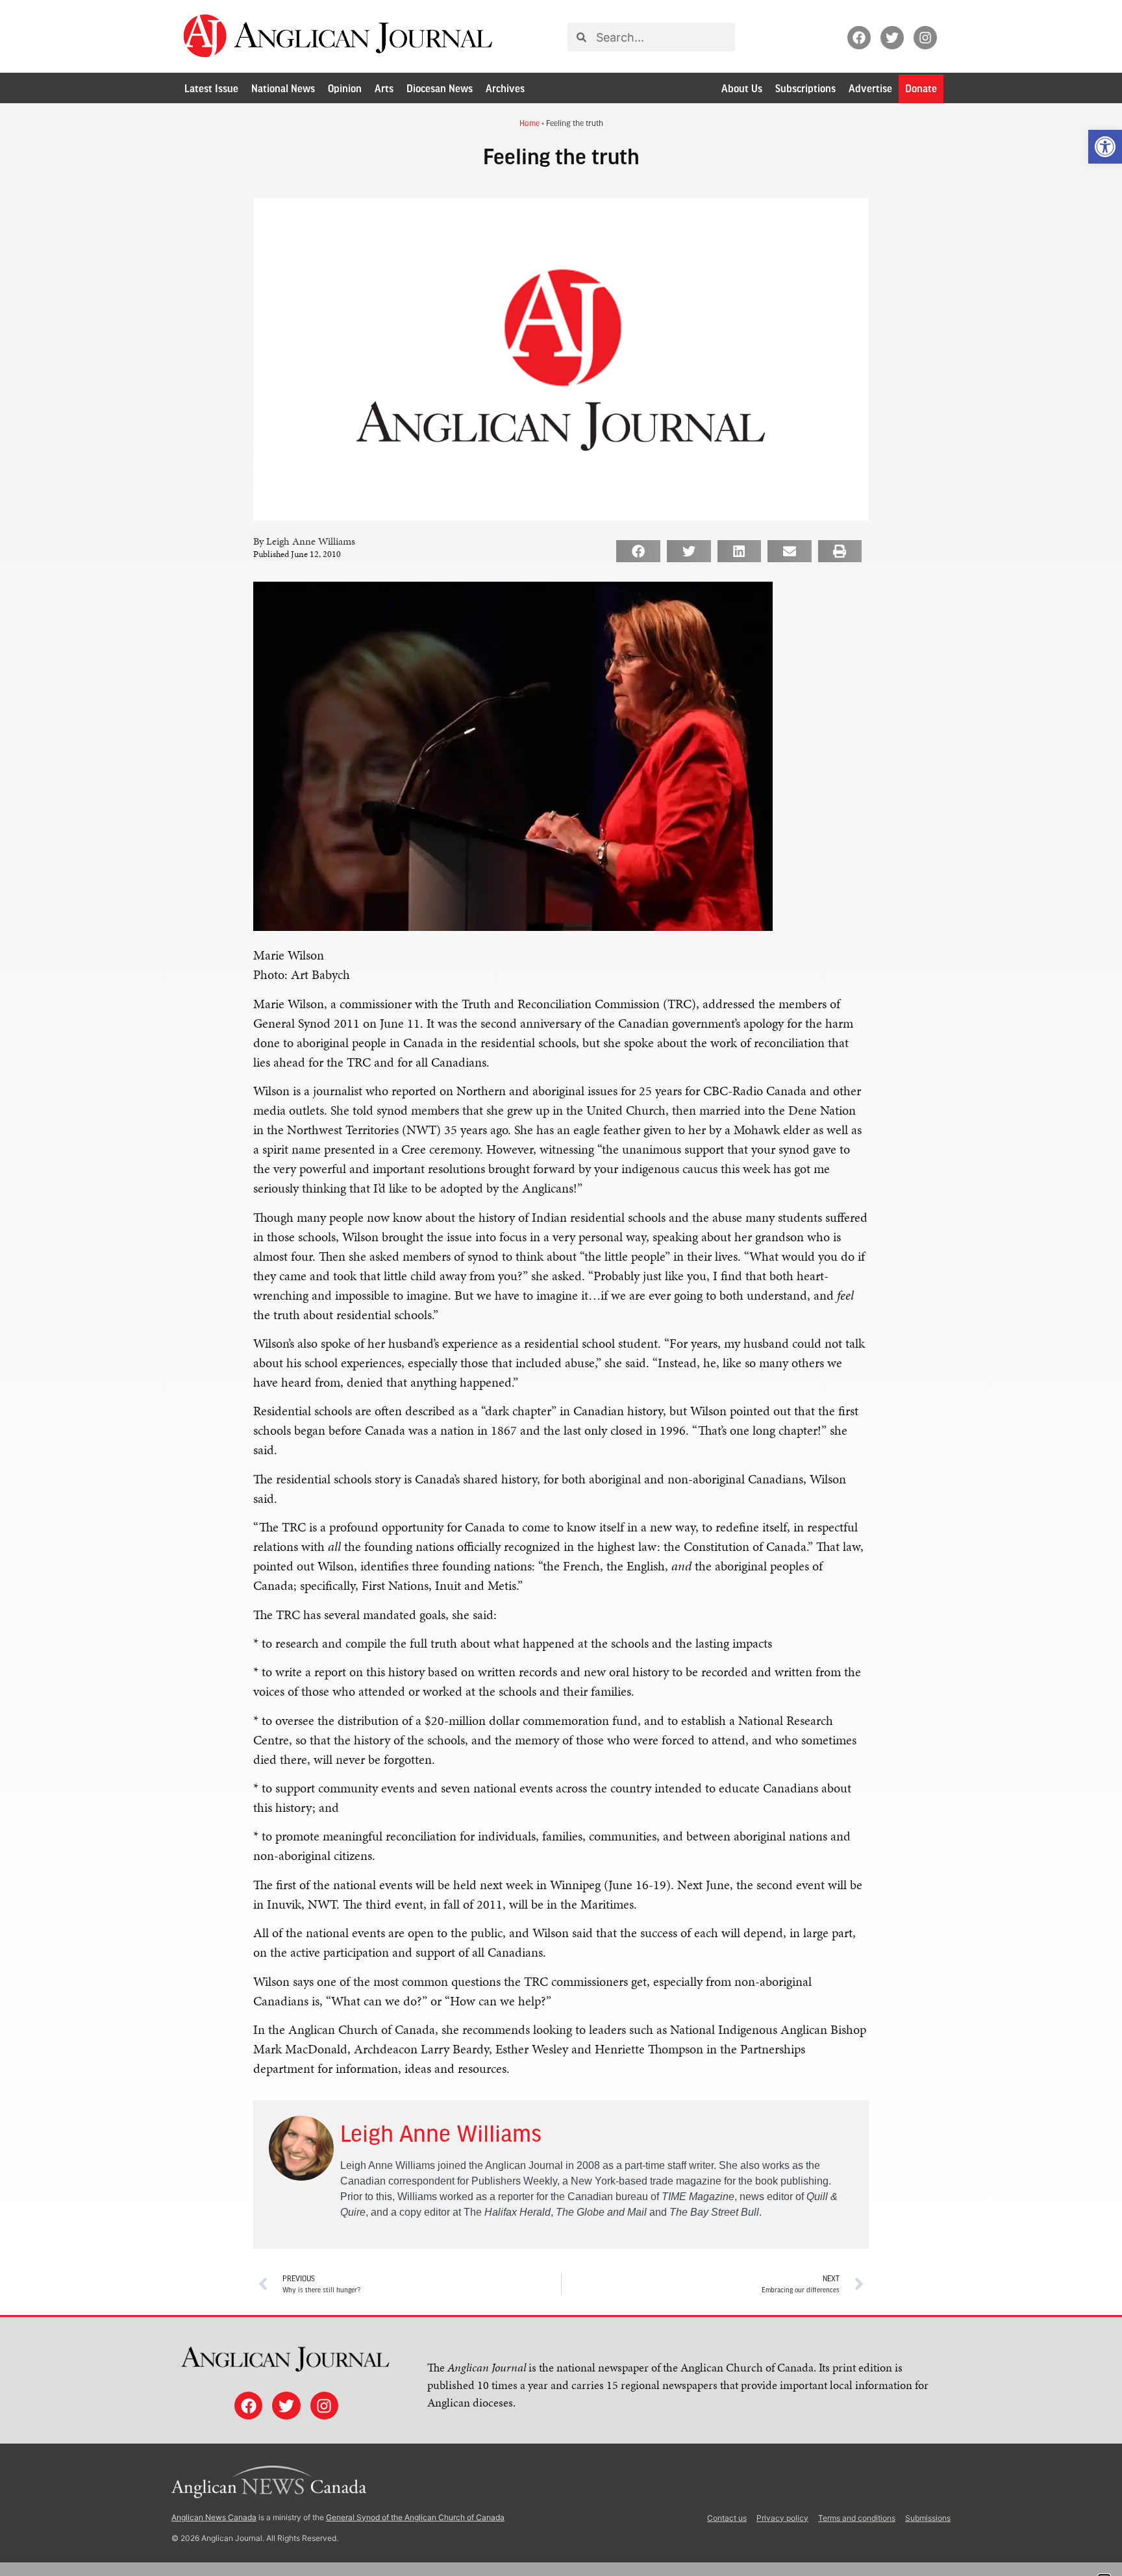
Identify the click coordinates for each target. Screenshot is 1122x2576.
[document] (561, 1288)
